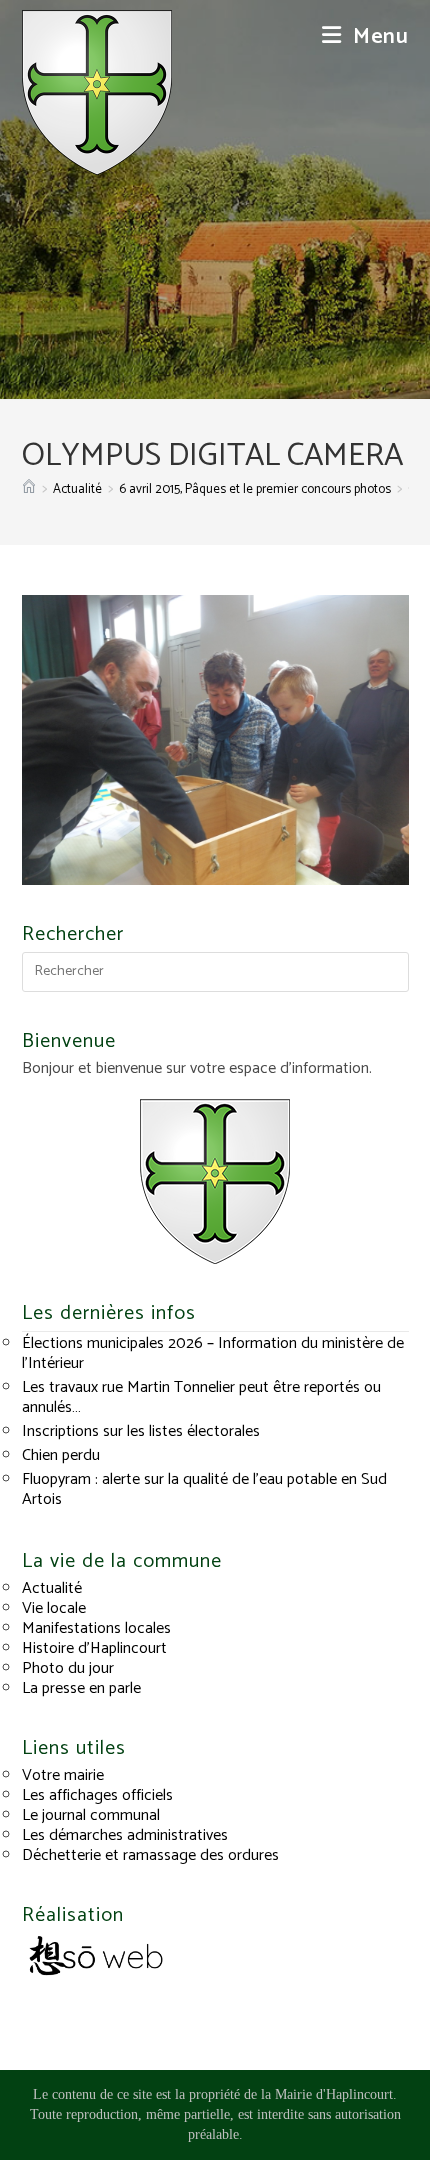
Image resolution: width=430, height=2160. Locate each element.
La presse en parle (81, 1688)
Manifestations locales (96, 1628)
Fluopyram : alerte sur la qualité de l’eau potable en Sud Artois (204, 1489)
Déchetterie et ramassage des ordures (150, 1855)
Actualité (52, 1588)
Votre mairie (63, 1775)
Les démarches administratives (125, 1835)
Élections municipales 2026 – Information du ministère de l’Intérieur (213, 1353)
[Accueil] (29, 489)
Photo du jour (68, 1668)
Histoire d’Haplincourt (94, 1648)
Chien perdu (61, 1455)
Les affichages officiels (97, 1795)
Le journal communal (91, 1815)
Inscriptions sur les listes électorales (141, 1431)
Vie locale (54, 1608)
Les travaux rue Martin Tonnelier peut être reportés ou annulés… (201, 1397)
